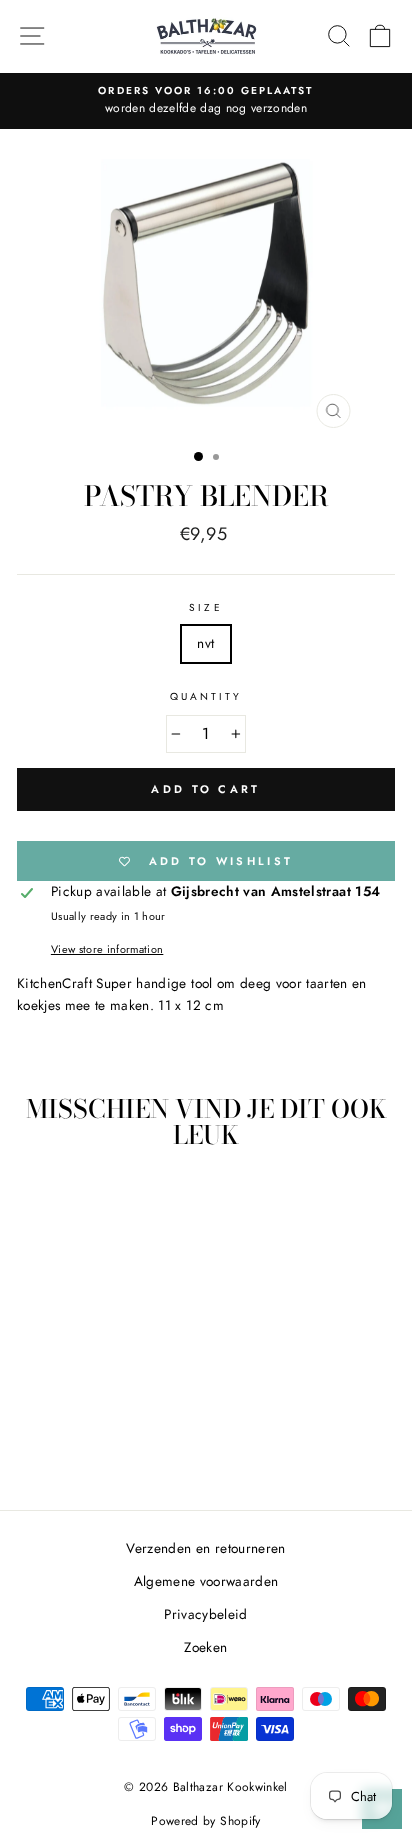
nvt (205, 643)
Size (205, 607)
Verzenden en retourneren (205, 1548)
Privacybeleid (205, 1614)
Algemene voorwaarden (206, 1581)
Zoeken (205, 1647)
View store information (107, 949)
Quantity (206, 696)
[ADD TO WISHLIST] (136, 1202)
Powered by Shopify (205, 1821)
